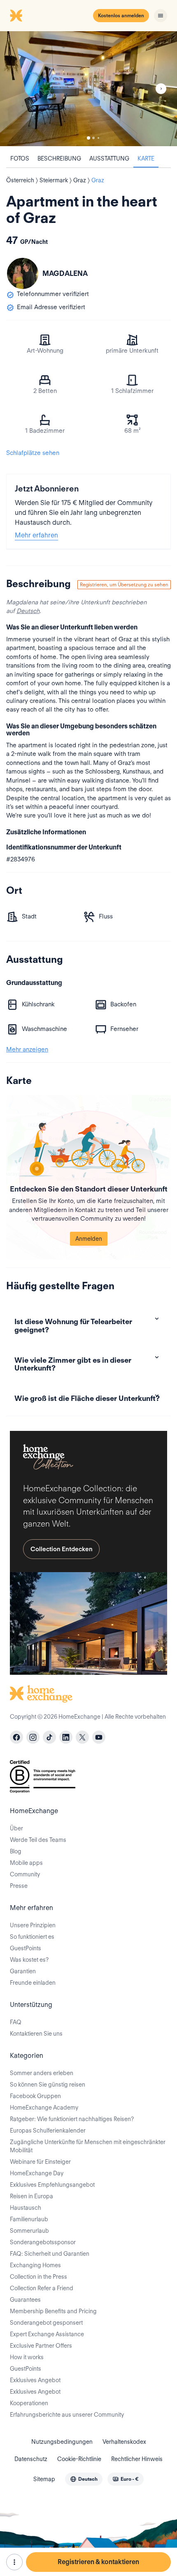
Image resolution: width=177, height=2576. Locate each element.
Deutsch (28, 611)
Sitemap (44, 2479)
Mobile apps (26, 1863)
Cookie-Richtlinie (79, 2459)
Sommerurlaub (29, 2231)
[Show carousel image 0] (88, 89)
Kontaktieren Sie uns (36, 2034)
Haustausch (26, 2208)
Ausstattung (109, 158)
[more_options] (14, 2562)
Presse (19, 1886)
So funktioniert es (32, 1937)
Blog (16, 1851)
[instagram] (33, 1737)
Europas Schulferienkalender (48, 2131)
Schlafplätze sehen (33, 453)
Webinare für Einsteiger (40, 2162)
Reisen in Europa (31, 2196)
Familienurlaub (29, 2219)
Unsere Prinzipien (33, 1925)
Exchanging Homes (35, 2265)
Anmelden (89, 1239)
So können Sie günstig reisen (48, 2085)
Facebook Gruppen (35, 2096)
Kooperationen (29, 2403)
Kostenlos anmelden (121, 15)
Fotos (20, 158)
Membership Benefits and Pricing (53, 2311)
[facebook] (16, 1737)
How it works (27, 2357)
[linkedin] (66, 1737)
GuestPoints (26, 1948)
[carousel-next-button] (161, 89)
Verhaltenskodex (124, 2442)
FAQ (16, 2022)
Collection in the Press (38, 2277)
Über (16, 1828)
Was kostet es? (29, 1960)
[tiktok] (49, 1737)
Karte (146, 158)
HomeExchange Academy (44, 2108)
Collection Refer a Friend (42, 2288)
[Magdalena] (23, 273)
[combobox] (84, 2479)
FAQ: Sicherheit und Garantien (50, 2254)
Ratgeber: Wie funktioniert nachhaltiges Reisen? (72, 2119)
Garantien (23, 1971)
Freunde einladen (33, 1983)
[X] (82, 1737)
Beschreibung (59, 158)
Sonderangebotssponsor (43, 2242)
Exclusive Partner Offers (41, 2346)
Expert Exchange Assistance (47, 2334)
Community (25, 1874)
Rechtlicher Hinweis (137, 2459)
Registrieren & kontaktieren (98, 2562)
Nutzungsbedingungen (62, 2442)
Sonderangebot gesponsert (46, 2323)
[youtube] (99, 1737)
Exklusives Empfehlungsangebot (52, 2185)
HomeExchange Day (37, 2173)
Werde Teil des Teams (38, 1840)
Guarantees (25, 2300)
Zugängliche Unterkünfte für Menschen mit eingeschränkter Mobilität (88, 2146)
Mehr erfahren (36, 535)
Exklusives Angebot (35, 2380)
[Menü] (161, 16)
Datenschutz (31, 2459)
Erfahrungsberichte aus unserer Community (67, 2415)
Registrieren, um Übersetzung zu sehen (124, 584)
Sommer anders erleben (42, 2073)
